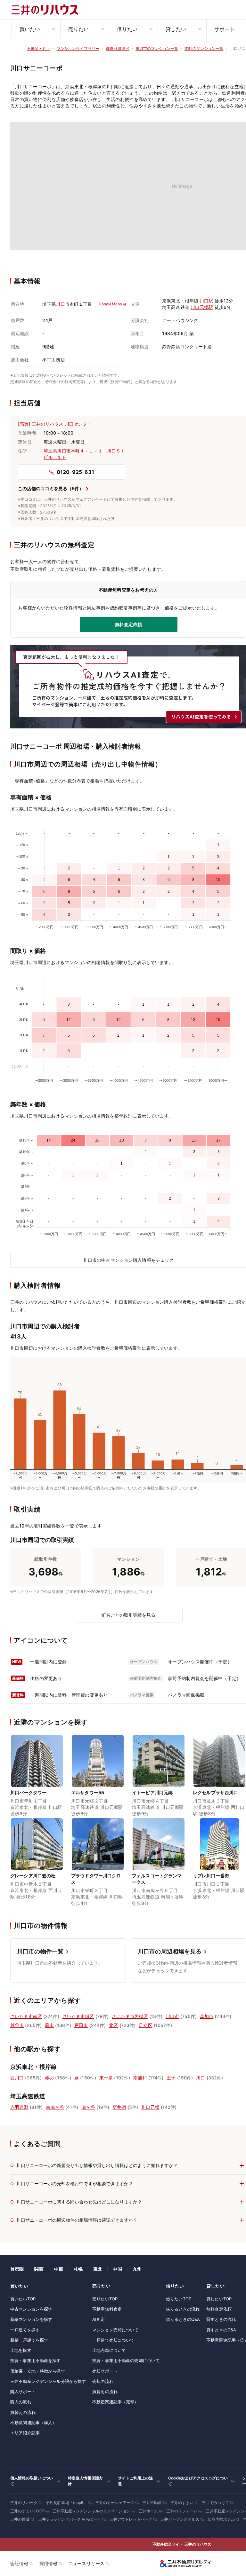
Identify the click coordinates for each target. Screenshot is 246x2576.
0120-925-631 (75, 472)
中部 (59, 2269)
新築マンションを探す (31, 2319)
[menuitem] (36, 29)
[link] (37, 1777)
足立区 (145, 2025)
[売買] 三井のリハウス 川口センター (55, 424)
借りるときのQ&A (183, 2319)
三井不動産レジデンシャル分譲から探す (48, 2381)
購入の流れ (21, 2402)
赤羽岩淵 (19, 2107)
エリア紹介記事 (25, 2433)
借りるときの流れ (183, 2309)
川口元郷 (150, 2107)
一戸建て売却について (113, 2340)
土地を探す (21, 2350)
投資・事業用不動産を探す (36, 2360)
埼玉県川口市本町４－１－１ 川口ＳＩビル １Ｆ (84, 454)
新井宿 (119, 2107)
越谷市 (17, 2025)
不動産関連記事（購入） (33, 2423)
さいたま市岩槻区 (130, 2016)
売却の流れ (103, 2381)
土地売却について (109, 2350)
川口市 (62, 304)
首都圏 (17, 2269)
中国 (117, 2269)
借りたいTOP (179, 2299)
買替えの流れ (23, 2412)
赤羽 (49, 2078)
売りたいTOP (105, 2299)
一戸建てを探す (25, 2330)
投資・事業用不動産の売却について (126, 2360)
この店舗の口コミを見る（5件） (51, 488)
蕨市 (49, 2025)
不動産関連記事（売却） (115, 2402)
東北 (98, 2269)
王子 (171, 2078)
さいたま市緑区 (78, 2016)
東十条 (106, 2078)
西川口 (17, 2078)
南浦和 (140, 2078)
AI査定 (98, 2319)
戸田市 (81, 2025)
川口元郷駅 (202, 307)
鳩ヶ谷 (88, 2107)
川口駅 (206, 301)
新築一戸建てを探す (29, 2340)
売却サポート (105, 2371)
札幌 (78, 2269)
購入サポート (23, 2391)
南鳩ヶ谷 (55, 2107)
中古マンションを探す (31, 2309)
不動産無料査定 (107, 2309)
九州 (137, 2269)
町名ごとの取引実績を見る (128, 1615)
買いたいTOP (23, 2299)
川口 (201, 2078)
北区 (113, 2025)
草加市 (207, 2016)
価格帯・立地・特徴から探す (38, 2371)
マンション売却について (115, 2330)
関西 (39, 2269)
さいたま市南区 (26, 2016)
